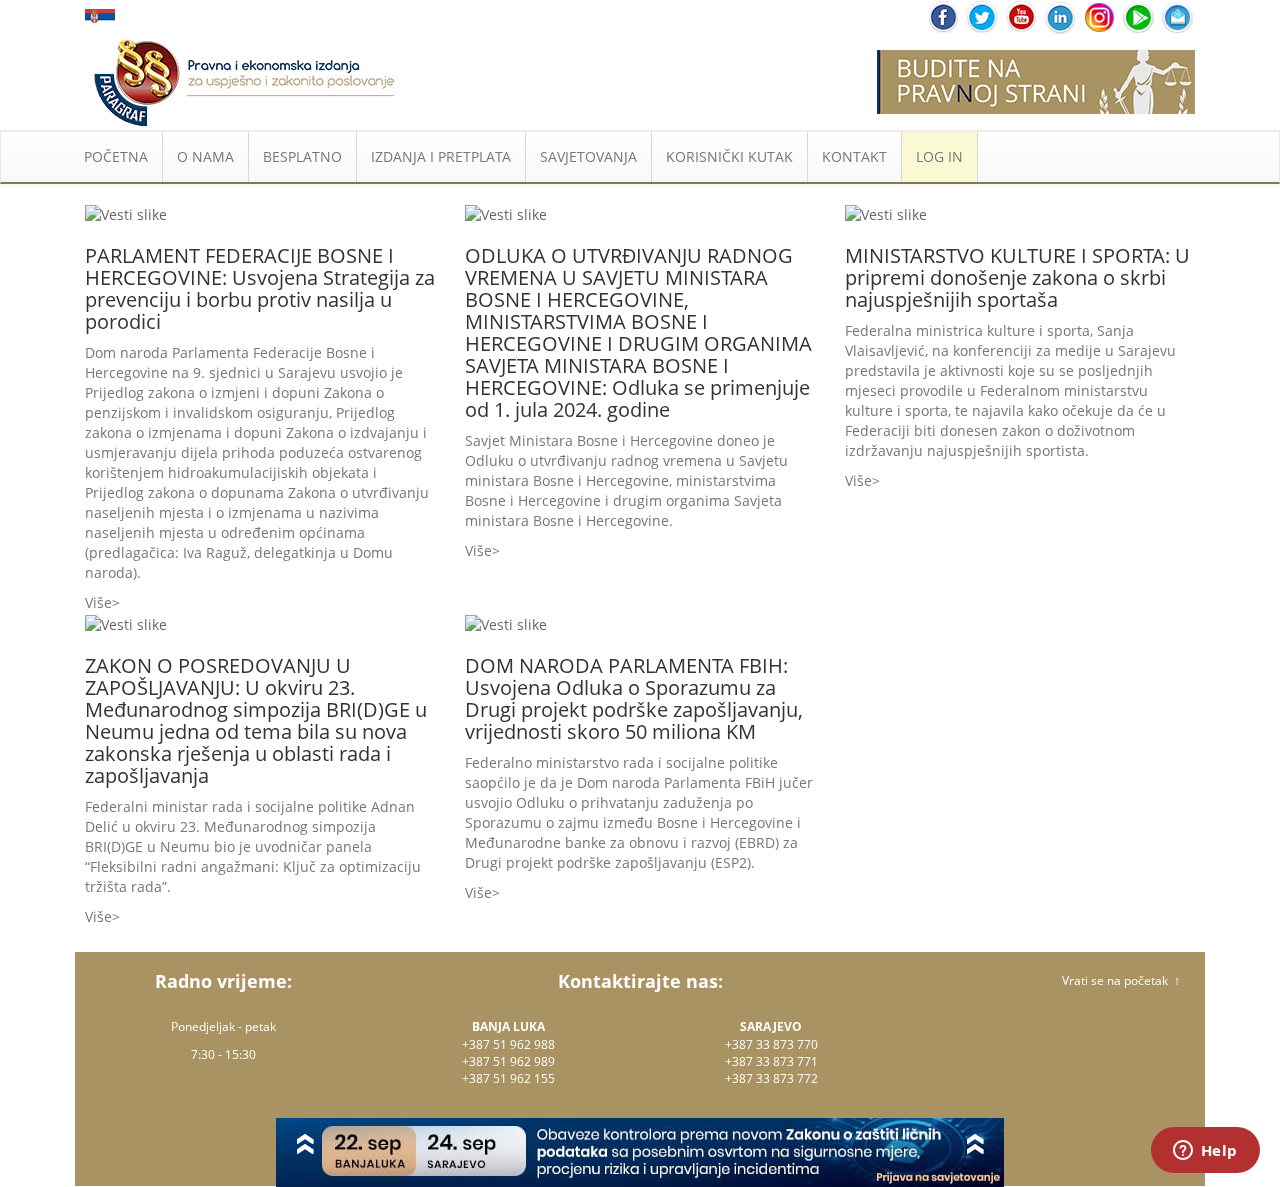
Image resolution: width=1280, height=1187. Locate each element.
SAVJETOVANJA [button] (588, 156)
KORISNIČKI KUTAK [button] (729, 156)
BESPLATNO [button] (302, 156)
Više (98, 602)
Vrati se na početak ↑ (1121, 980)
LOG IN (939, 156)
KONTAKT (854, 156)
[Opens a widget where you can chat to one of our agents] (1205, 1152)
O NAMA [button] (205, 156)
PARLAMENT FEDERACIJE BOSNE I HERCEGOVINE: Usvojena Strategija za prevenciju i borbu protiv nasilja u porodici (260, 288)
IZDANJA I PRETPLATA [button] (441, 156)
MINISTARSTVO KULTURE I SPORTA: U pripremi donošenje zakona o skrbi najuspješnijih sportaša (1017, 277)
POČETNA (116, 156)
